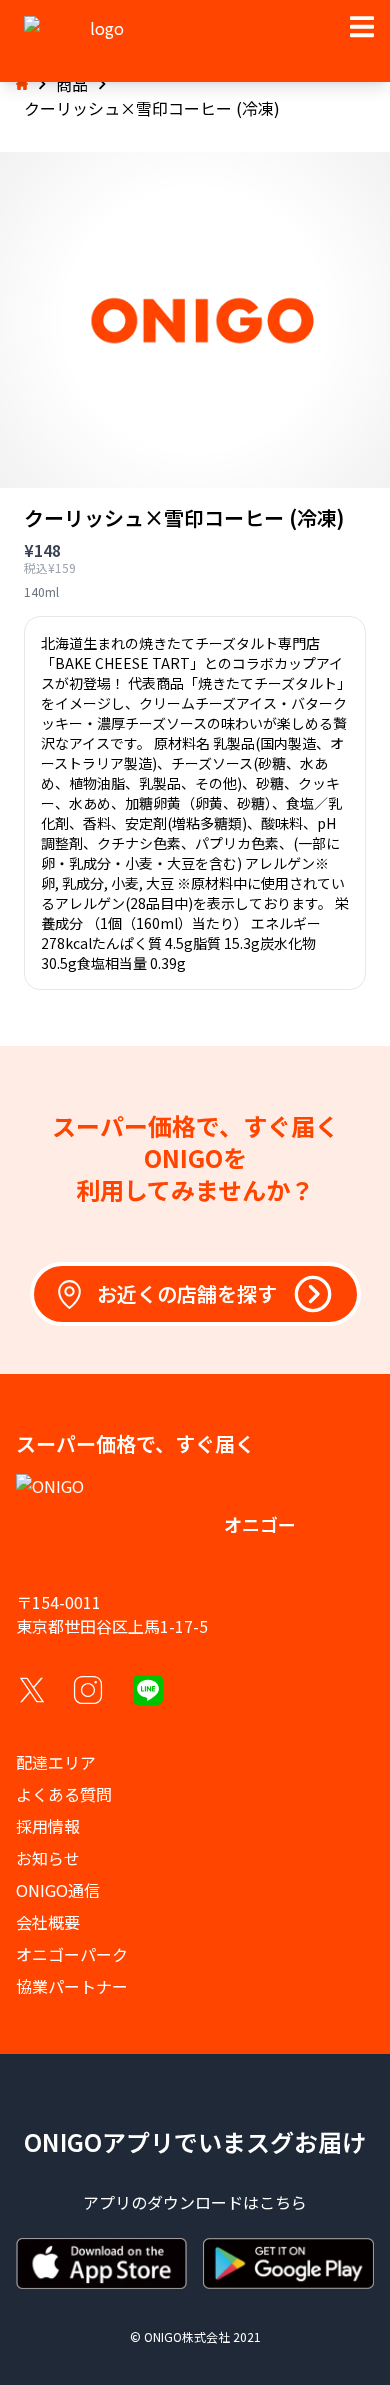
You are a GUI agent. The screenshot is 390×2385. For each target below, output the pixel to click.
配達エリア (56, 1762)
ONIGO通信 (58, 1890)
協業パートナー (72, 1986)
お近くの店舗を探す (187, 1293)
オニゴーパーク (72, 1954)
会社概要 (48, 1922)
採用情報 (48, 1826)
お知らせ (48, 1858)
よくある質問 (64, 1794)
